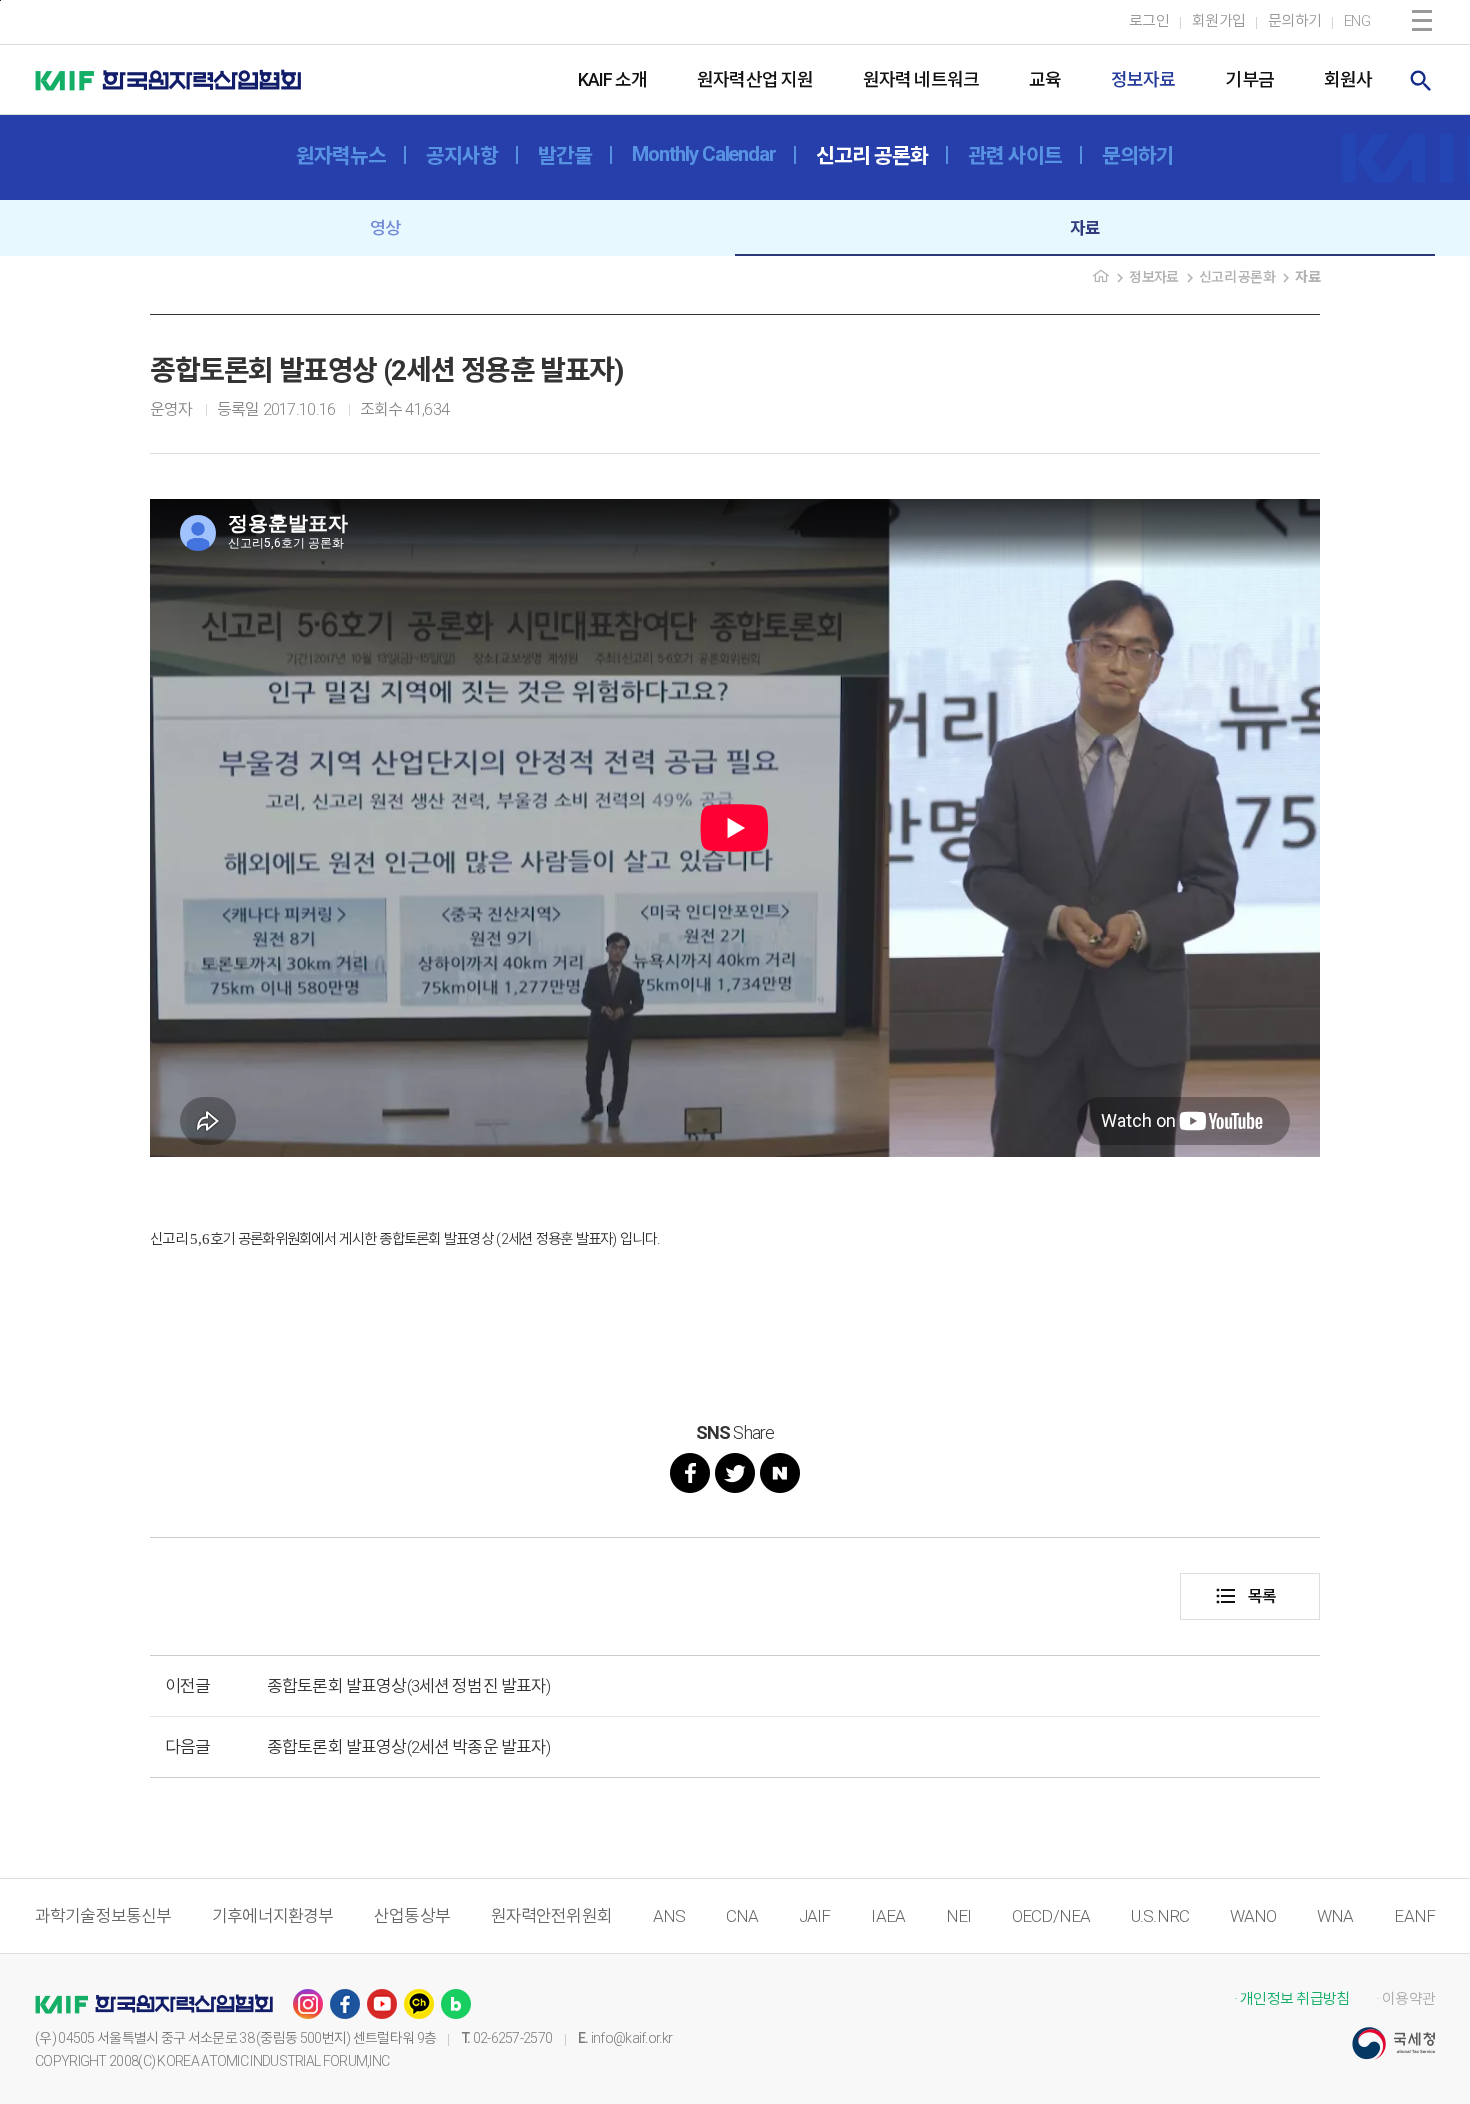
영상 (385, 228)
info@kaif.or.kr (632, 2038)
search (1421, 81)
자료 (1085, 228)
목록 (1245, 1596)
